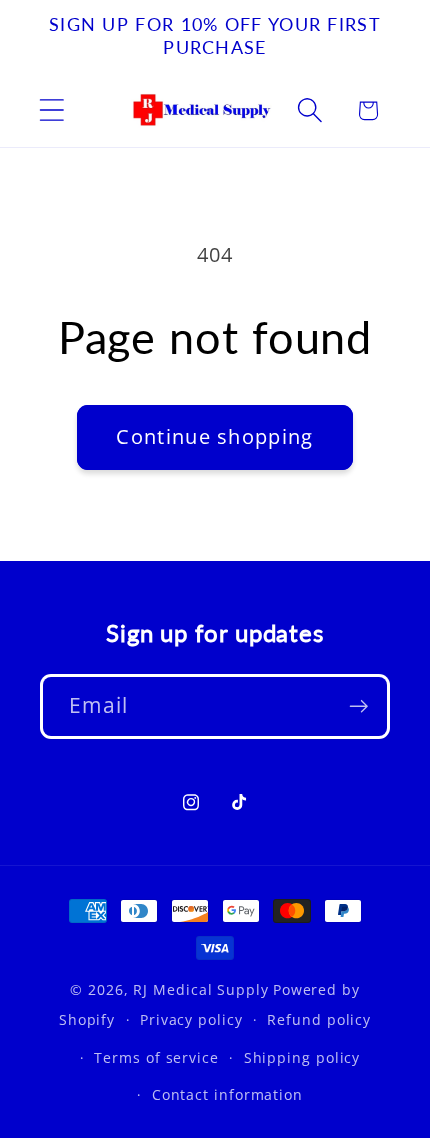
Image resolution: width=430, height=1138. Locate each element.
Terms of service (156, 1057)
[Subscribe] (358, 706)
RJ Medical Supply (200, 989)
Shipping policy (302, 1057)
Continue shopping (214, 436)
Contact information (227, 1094)
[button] (51, 110)
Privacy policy (191, 1019)
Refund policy (319, 1019)
